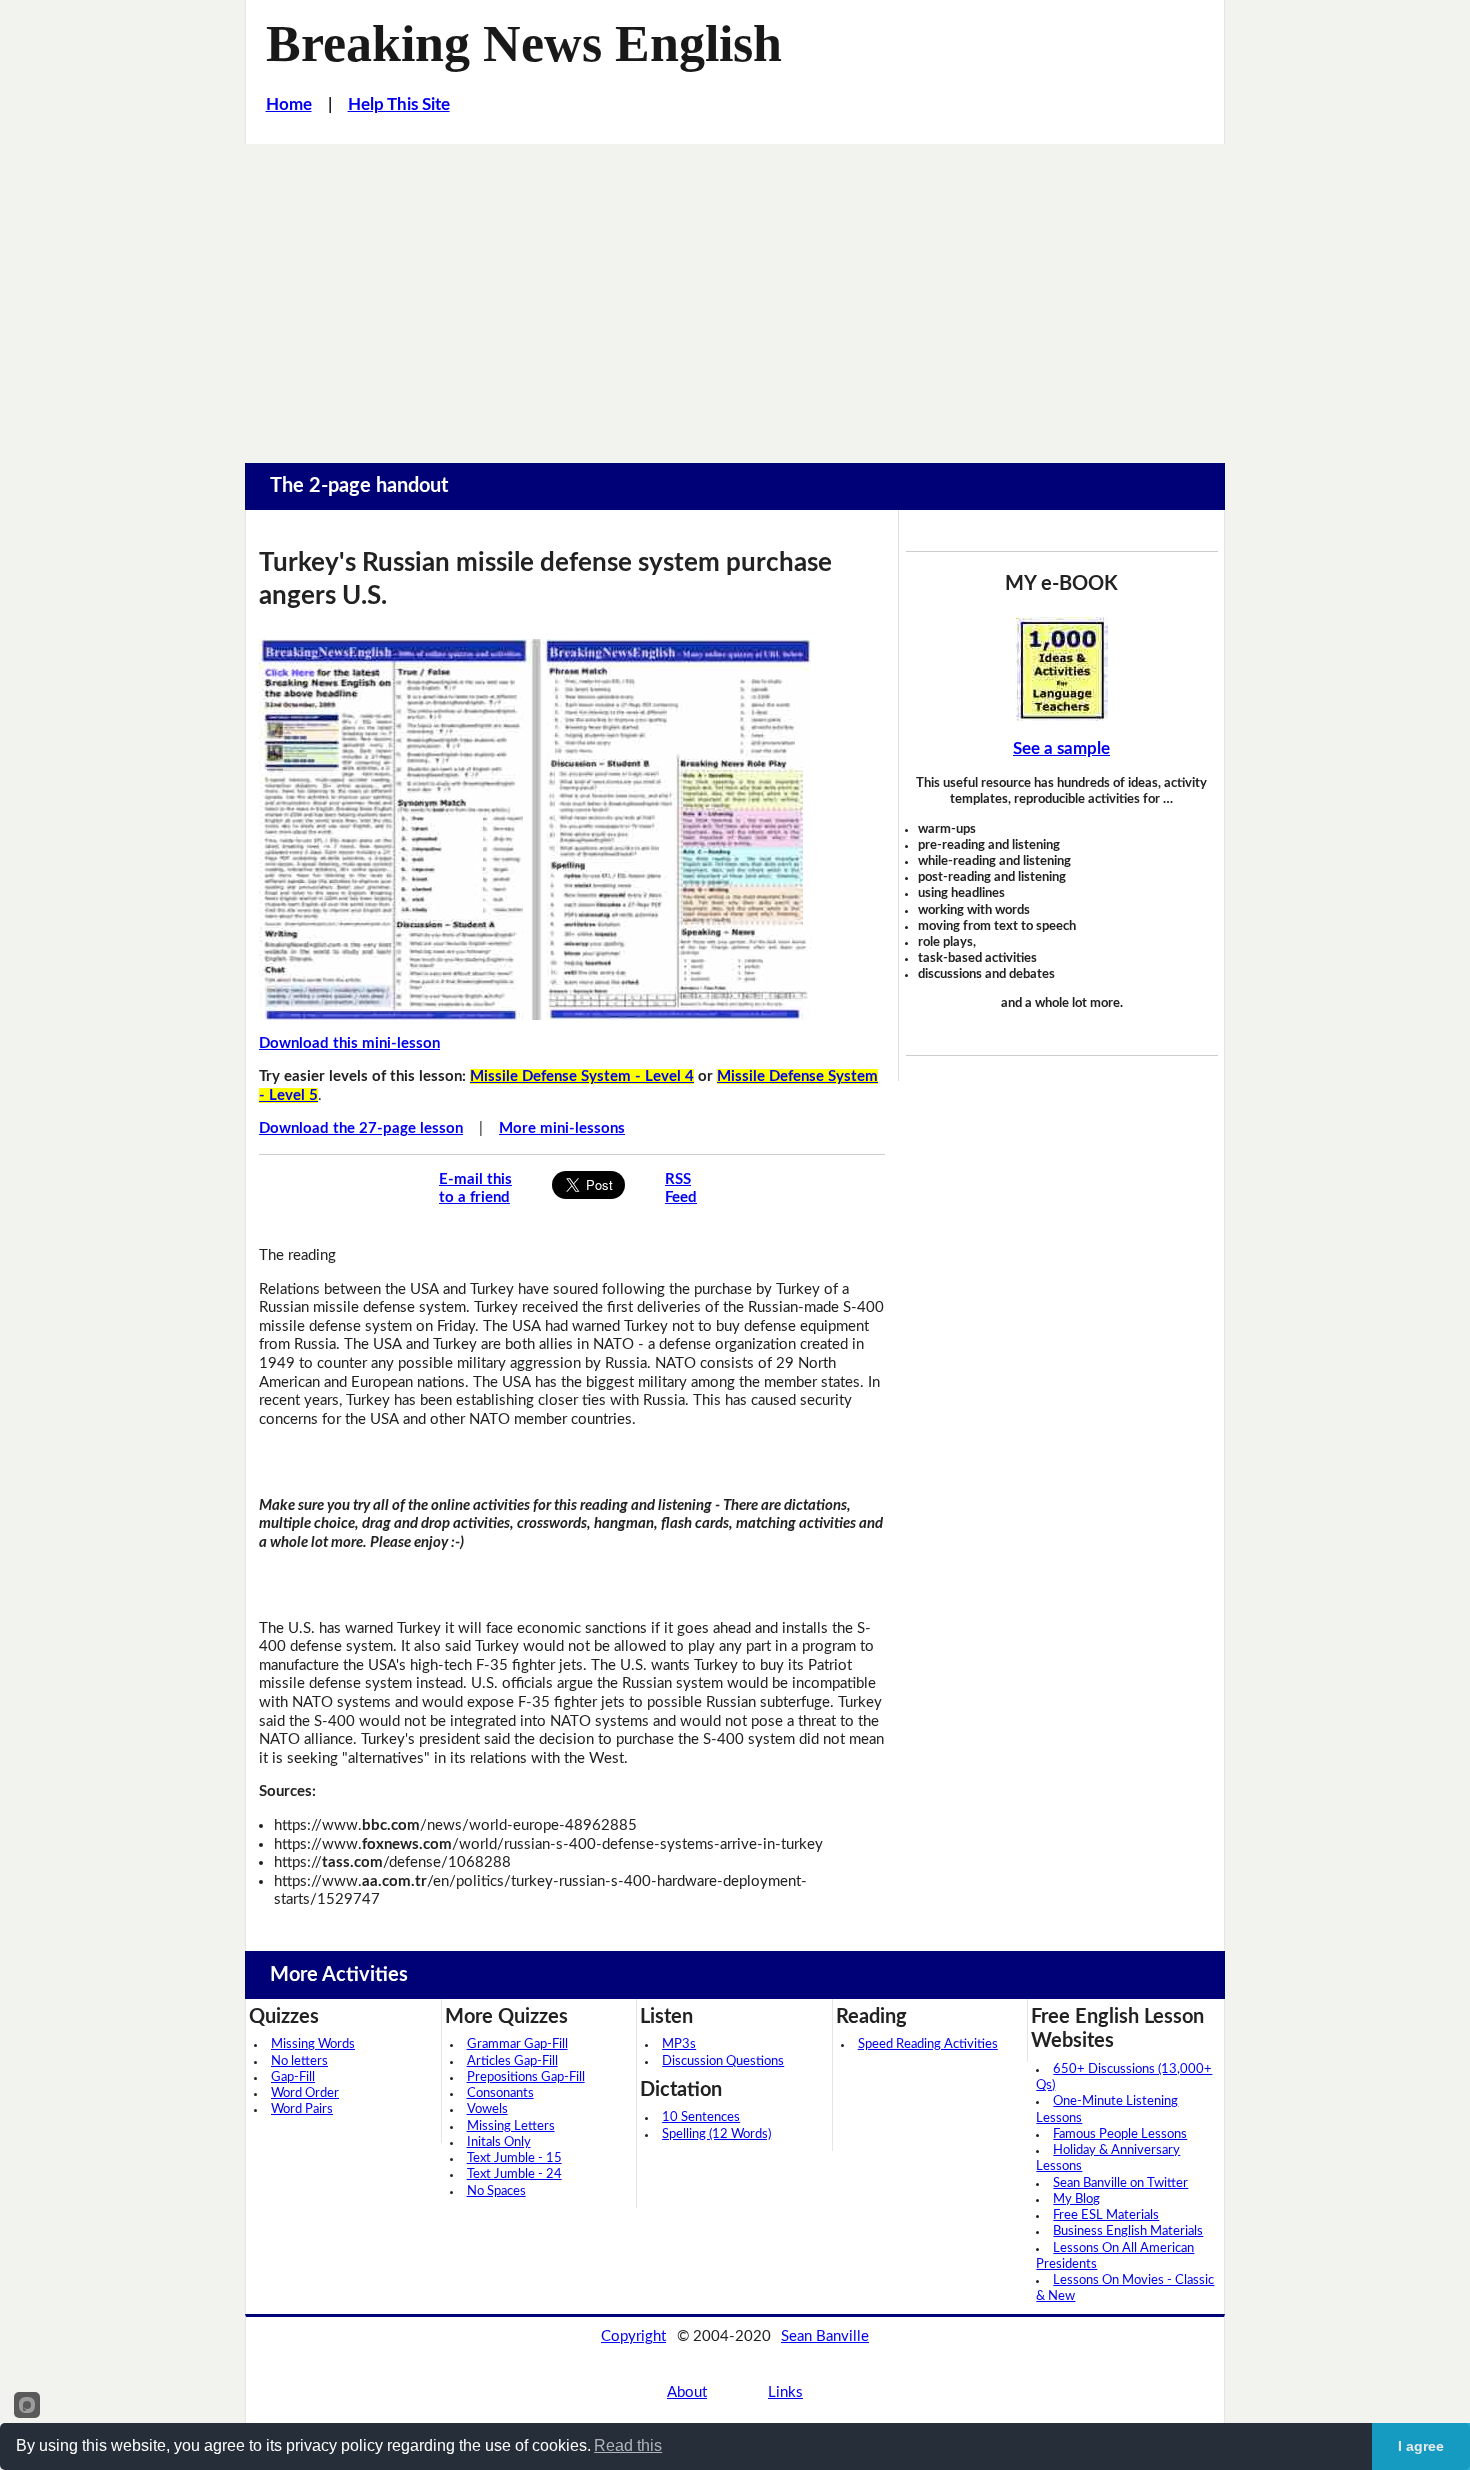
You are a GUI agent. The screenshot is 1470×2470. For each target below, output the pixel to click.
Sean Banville (825, 2336)
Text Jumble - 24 (514, 2174)
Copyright (633, 2336)
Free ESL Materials (1106, 2215)
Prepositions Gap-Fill (526, 2077)
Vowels (487, 2109)
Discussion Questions (723, 2061)
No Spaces (496, 2191)
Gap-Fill (293, 2077)
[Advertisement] (735, 294)
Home (289, 104)
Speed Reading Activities (928, 2044)
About (687, 2392)
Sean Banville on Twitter (1120, 2183)
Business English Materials (1128, 2231)
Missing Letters (511, 2126)
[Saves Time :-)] (1062, 669)
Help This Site (399, 104)
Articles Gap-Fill (512, 2061)
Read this (628, 2445)
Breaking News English (524, 43)
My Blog (1076, 2199)
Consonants (500, 2093)
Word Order (305, 2093)
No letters (299, 2061)
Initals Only (499, 2142)
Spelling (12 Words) (716, 2134)
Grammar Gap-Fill (517, 2044)
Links (785, 2392)
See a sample (1061, 748)
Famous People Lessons (1120, 2134)
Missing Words (313, 2044)
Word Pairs (302, 2109)
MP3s (679, 2044)
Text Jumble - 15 (514, 2158)
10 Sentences (701, 2117)
